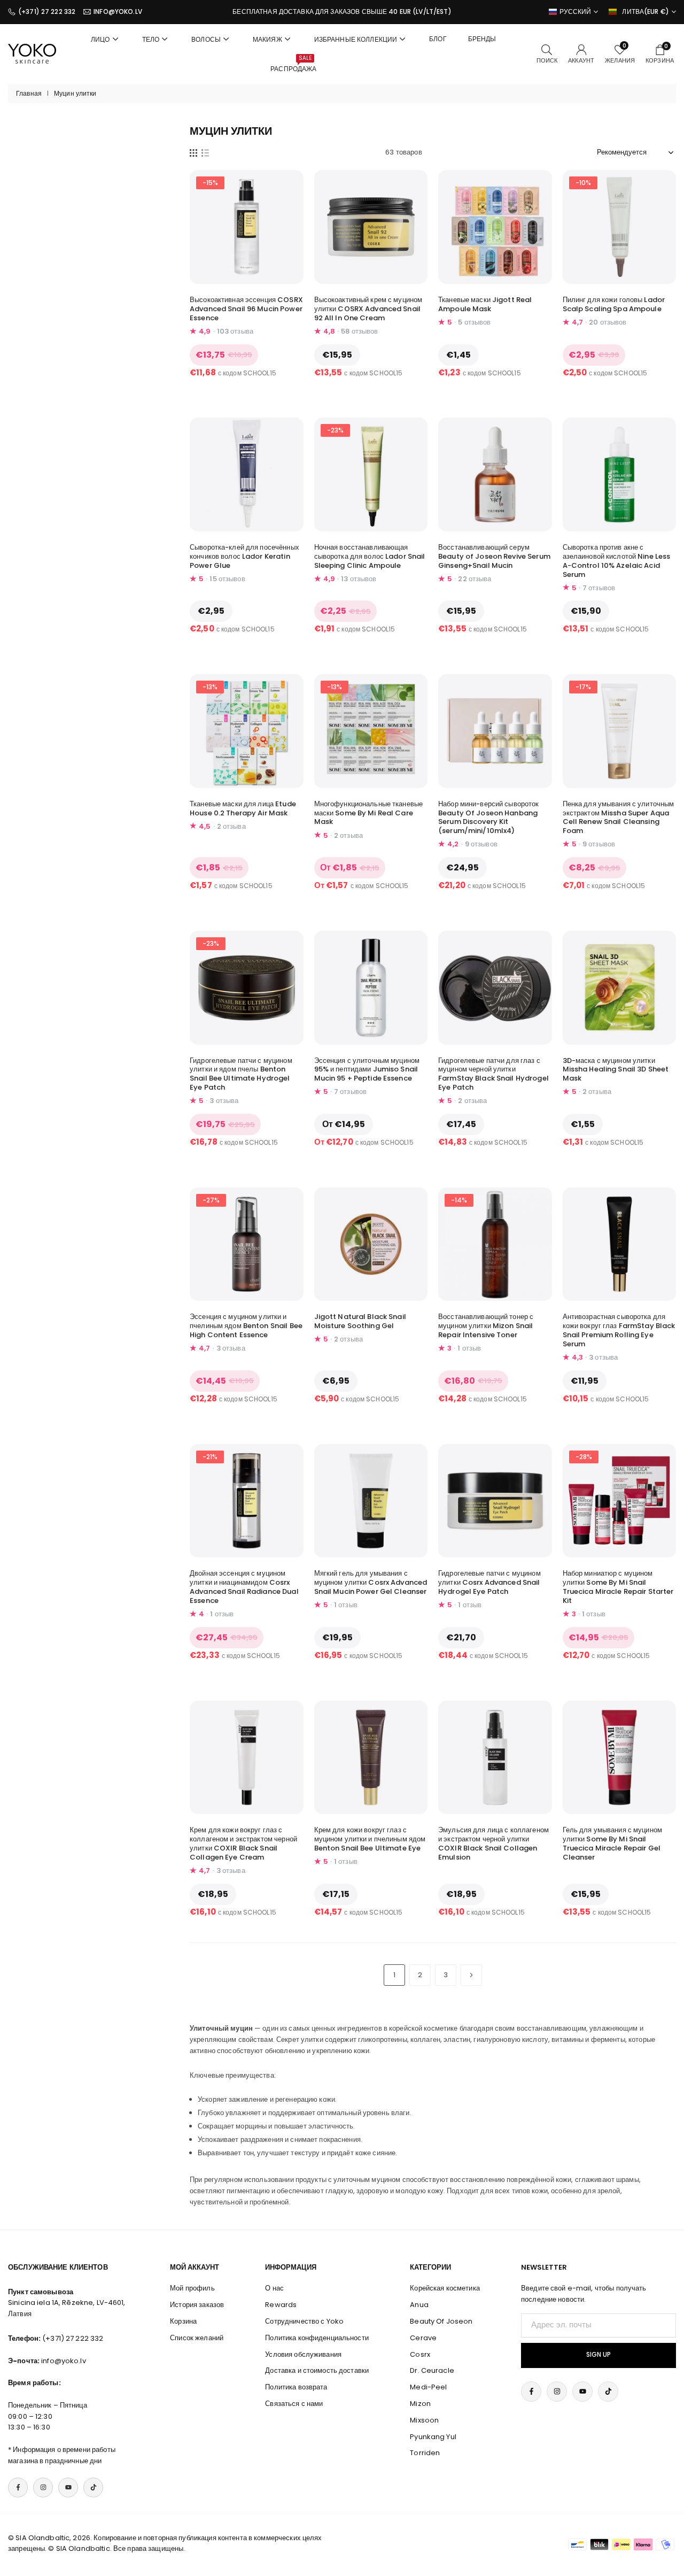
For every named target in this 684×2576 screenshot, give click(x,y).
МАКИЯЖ (267, 39)
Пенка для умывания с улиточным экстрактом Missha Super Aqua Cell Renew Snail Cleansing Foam (619, 817)
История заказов (197, 2305)
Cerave (423, 2338)
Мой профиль (192, 2288)
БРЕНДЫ (482, 39)
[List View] (205, 152)
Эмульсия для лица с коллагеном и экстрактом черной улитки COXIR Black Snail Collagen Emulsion (493, 1844)
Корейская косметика (445, 2288)
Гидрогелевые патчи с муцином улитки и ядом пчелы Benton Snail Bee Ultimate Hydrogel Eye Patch (241, 1074)
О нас (274, 2288)
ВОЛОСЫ (206, 39)
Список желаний (197, 2338)
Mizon (420, 2404)
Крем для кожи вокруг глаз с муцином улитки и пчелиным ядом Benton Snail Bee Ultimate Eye (370, 1839)
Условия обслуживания (303, 2354)
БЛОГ (438, 39)
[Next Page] (471, 1975)
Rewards (281, 2305)
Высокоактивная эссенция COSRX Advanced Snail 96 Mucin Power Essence (246, 309)
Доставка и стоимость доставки (317, 2370)
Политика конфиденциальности (317, 2338)
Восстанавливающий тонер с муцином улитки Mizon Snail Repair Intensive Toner (486, 1326)
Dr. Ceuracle (432, 2370)
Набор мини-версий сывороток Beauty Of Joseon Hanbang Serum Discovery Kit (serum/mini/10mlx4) (489, 817)
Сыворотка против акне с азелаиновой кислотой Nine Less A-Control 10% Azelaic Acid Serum (617, 561)
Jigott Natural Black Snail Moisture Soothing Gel (360, 1321)
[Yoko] (32, 53)
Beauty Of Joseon (441, 2321)
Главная (29, 94)
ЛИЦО (100, 39)
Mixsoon (424, 2420)
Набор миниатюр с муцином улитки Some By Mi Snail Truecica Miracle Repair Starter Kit (618, 1587)
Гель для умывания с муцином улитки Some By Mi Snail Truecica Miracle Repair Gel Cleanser (613, 1844)
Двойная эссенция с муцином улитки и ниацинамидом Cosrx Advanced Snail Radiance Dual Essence (244, 1587)
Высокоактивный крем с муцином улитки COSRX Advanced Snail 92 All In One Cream (368, 309)
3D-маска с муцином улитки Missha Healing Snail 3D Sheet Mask (616, 1070)
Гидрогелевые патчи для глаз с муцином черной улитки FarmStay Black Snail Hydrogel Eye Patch (493, 1074)
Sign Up (598, 2355)
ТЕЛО (151, 39)
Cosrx (420, 2354)
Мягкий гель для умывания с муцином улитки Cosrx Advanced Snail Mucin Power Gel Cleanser (371, 1582)
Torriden (425, 2453)
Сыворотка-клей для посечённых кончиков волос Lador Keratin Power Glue (244, 556)
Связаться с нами (294, 2404)
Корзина (183, 2321)
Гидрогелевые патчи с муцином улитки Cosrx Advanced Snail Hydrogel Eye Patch (489, 1582)
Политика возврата (296, 2387)
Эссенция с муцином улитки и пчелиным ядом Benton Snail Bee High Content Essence (246, 1326)
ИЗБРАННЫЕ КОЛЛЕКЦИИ (356, 39)
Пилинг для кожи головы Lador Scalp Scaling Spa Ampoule (614, 304)
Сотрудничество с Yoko (304, 2321)
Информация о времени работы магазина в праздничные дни (62, 2455)
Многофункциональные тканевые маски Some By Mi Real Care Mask (369, 813)
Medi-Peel (428, 2387)
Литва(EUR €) (646, 12)
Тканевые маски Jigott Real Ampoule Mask (485, 304)
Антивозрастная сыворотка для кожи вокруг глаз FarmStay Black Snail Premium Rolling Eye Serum (619, 1330)
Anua (419, 2305)
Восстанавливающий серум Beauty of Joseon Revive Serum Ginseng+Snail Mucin (494, 556)
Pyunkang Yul (433, 2437)
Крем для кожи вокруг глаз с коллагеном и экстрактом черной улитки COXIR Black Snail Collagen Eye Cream (243, 1844)
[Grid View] (193, 152)
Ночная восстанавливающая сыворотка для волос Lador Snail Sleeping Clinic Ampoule (370, 556)
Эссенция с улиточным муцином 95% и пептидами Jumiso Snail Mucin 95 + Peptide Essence (367, 1070)
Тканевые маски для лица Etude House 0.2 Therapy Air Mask (243, 808)
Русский (576, 12)
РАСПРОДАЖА (293, 64)
